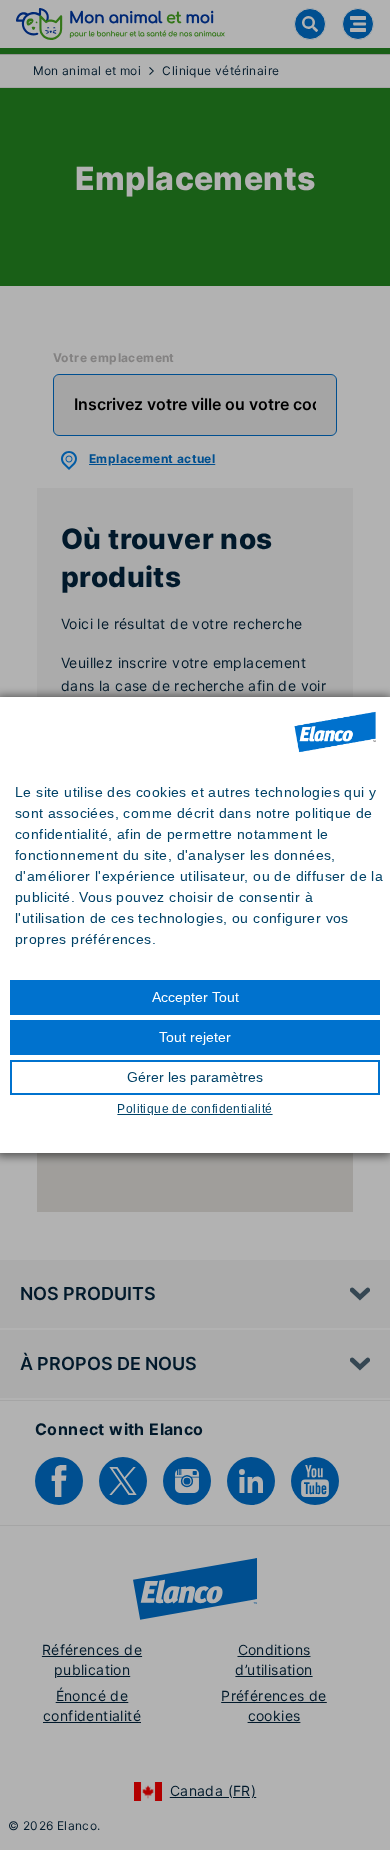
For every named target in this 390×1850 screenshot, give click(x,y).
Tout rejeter (195, 1037)
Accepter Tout (195, 997)
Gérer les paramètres (195, 1077)
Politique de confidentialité (194, 1109)
